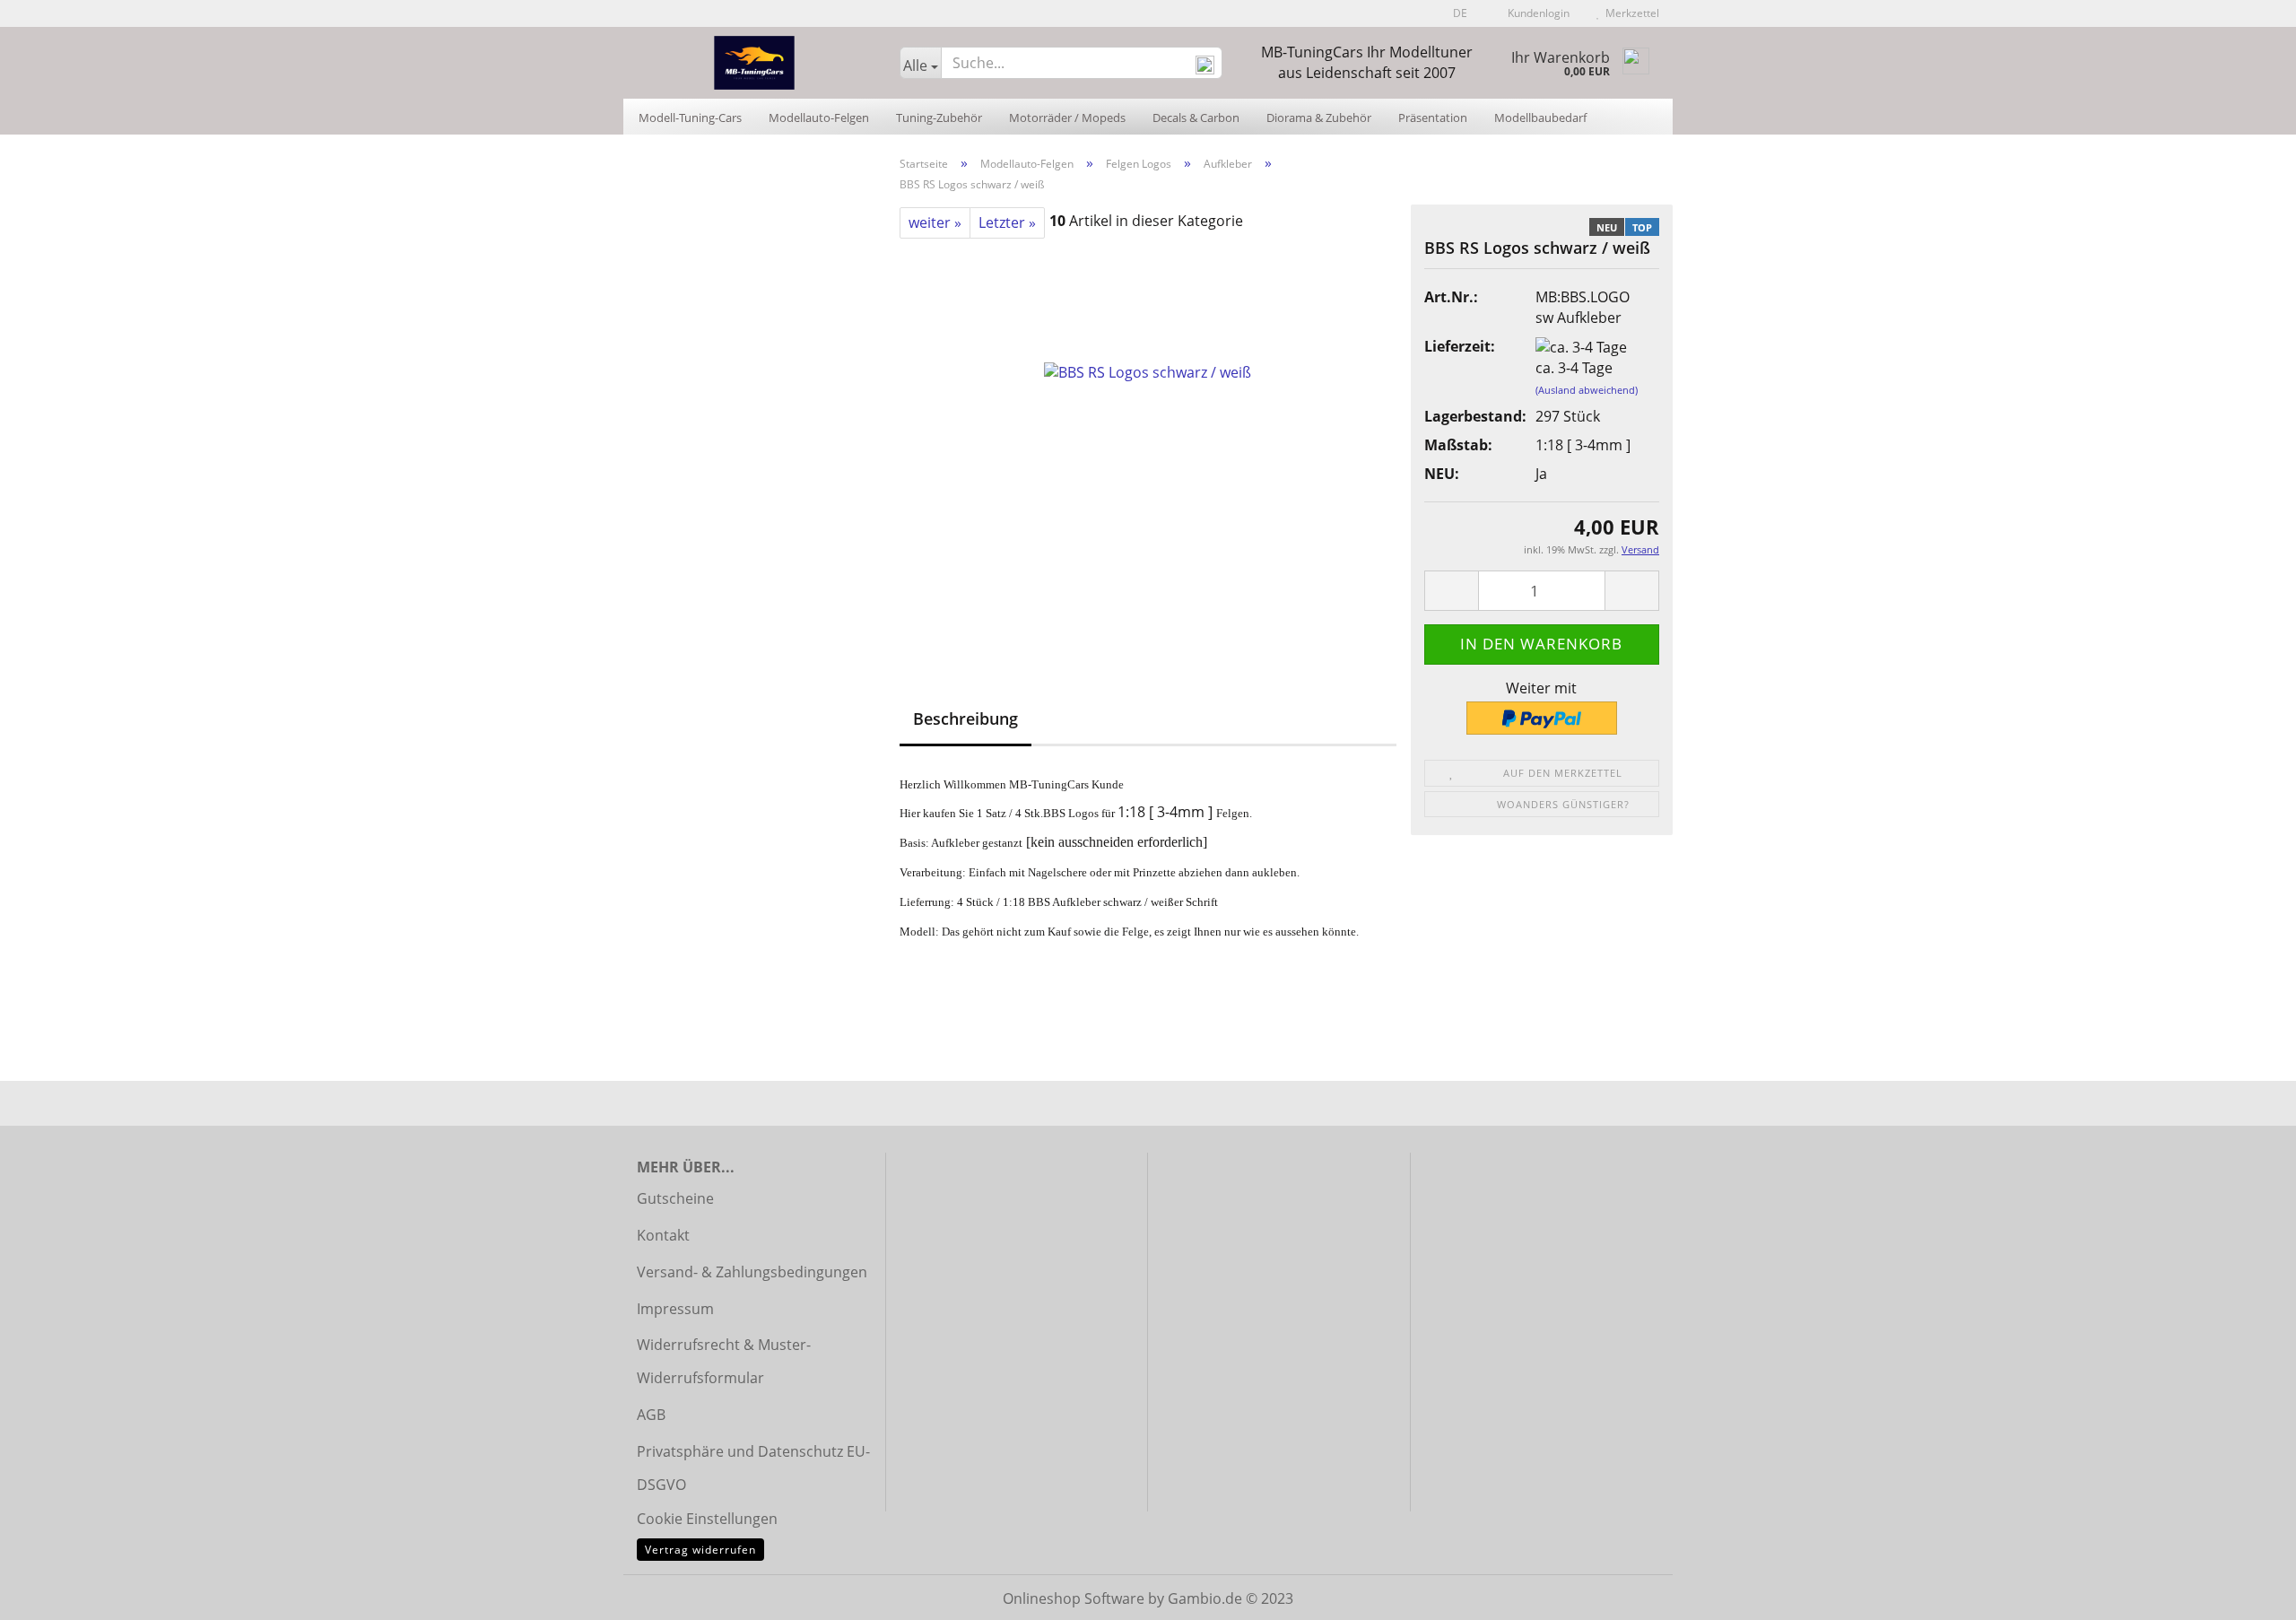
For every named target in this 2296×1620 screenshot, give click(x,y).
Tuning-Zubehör (939, 118)
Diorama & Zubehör (1319, 118)
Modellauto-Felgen (819, 118)
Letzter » (1007, 222)
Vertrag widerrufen (700, 1550)
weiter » (935, 222)
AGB (651, 1415)
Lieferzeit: (1460, 346)
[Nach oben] (2247, 1593)
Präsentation (1433, 118)
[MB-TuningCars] (755, 63)
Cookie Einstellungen (707, 1519)
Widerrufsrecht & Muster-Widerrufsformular (724, 1361)
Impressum (675, 1309)
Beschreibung (965, 719)
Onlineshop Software (1074, 1598)
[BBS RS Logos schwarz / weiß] (1148, 439)
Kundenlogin (1536, 13)
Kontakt (663, 1235)
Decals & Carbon (1196, 118)
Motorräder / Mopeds (1067, 118)
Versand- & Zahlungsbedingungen (752, 1272)
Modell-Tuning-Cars (690, 118)
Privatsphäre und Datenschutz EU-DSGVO (753, 1468)
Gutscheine (675, 1198)
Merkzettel (1630, 13)
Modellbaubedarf (1540, 118)
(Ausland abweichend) (1587, 390)
